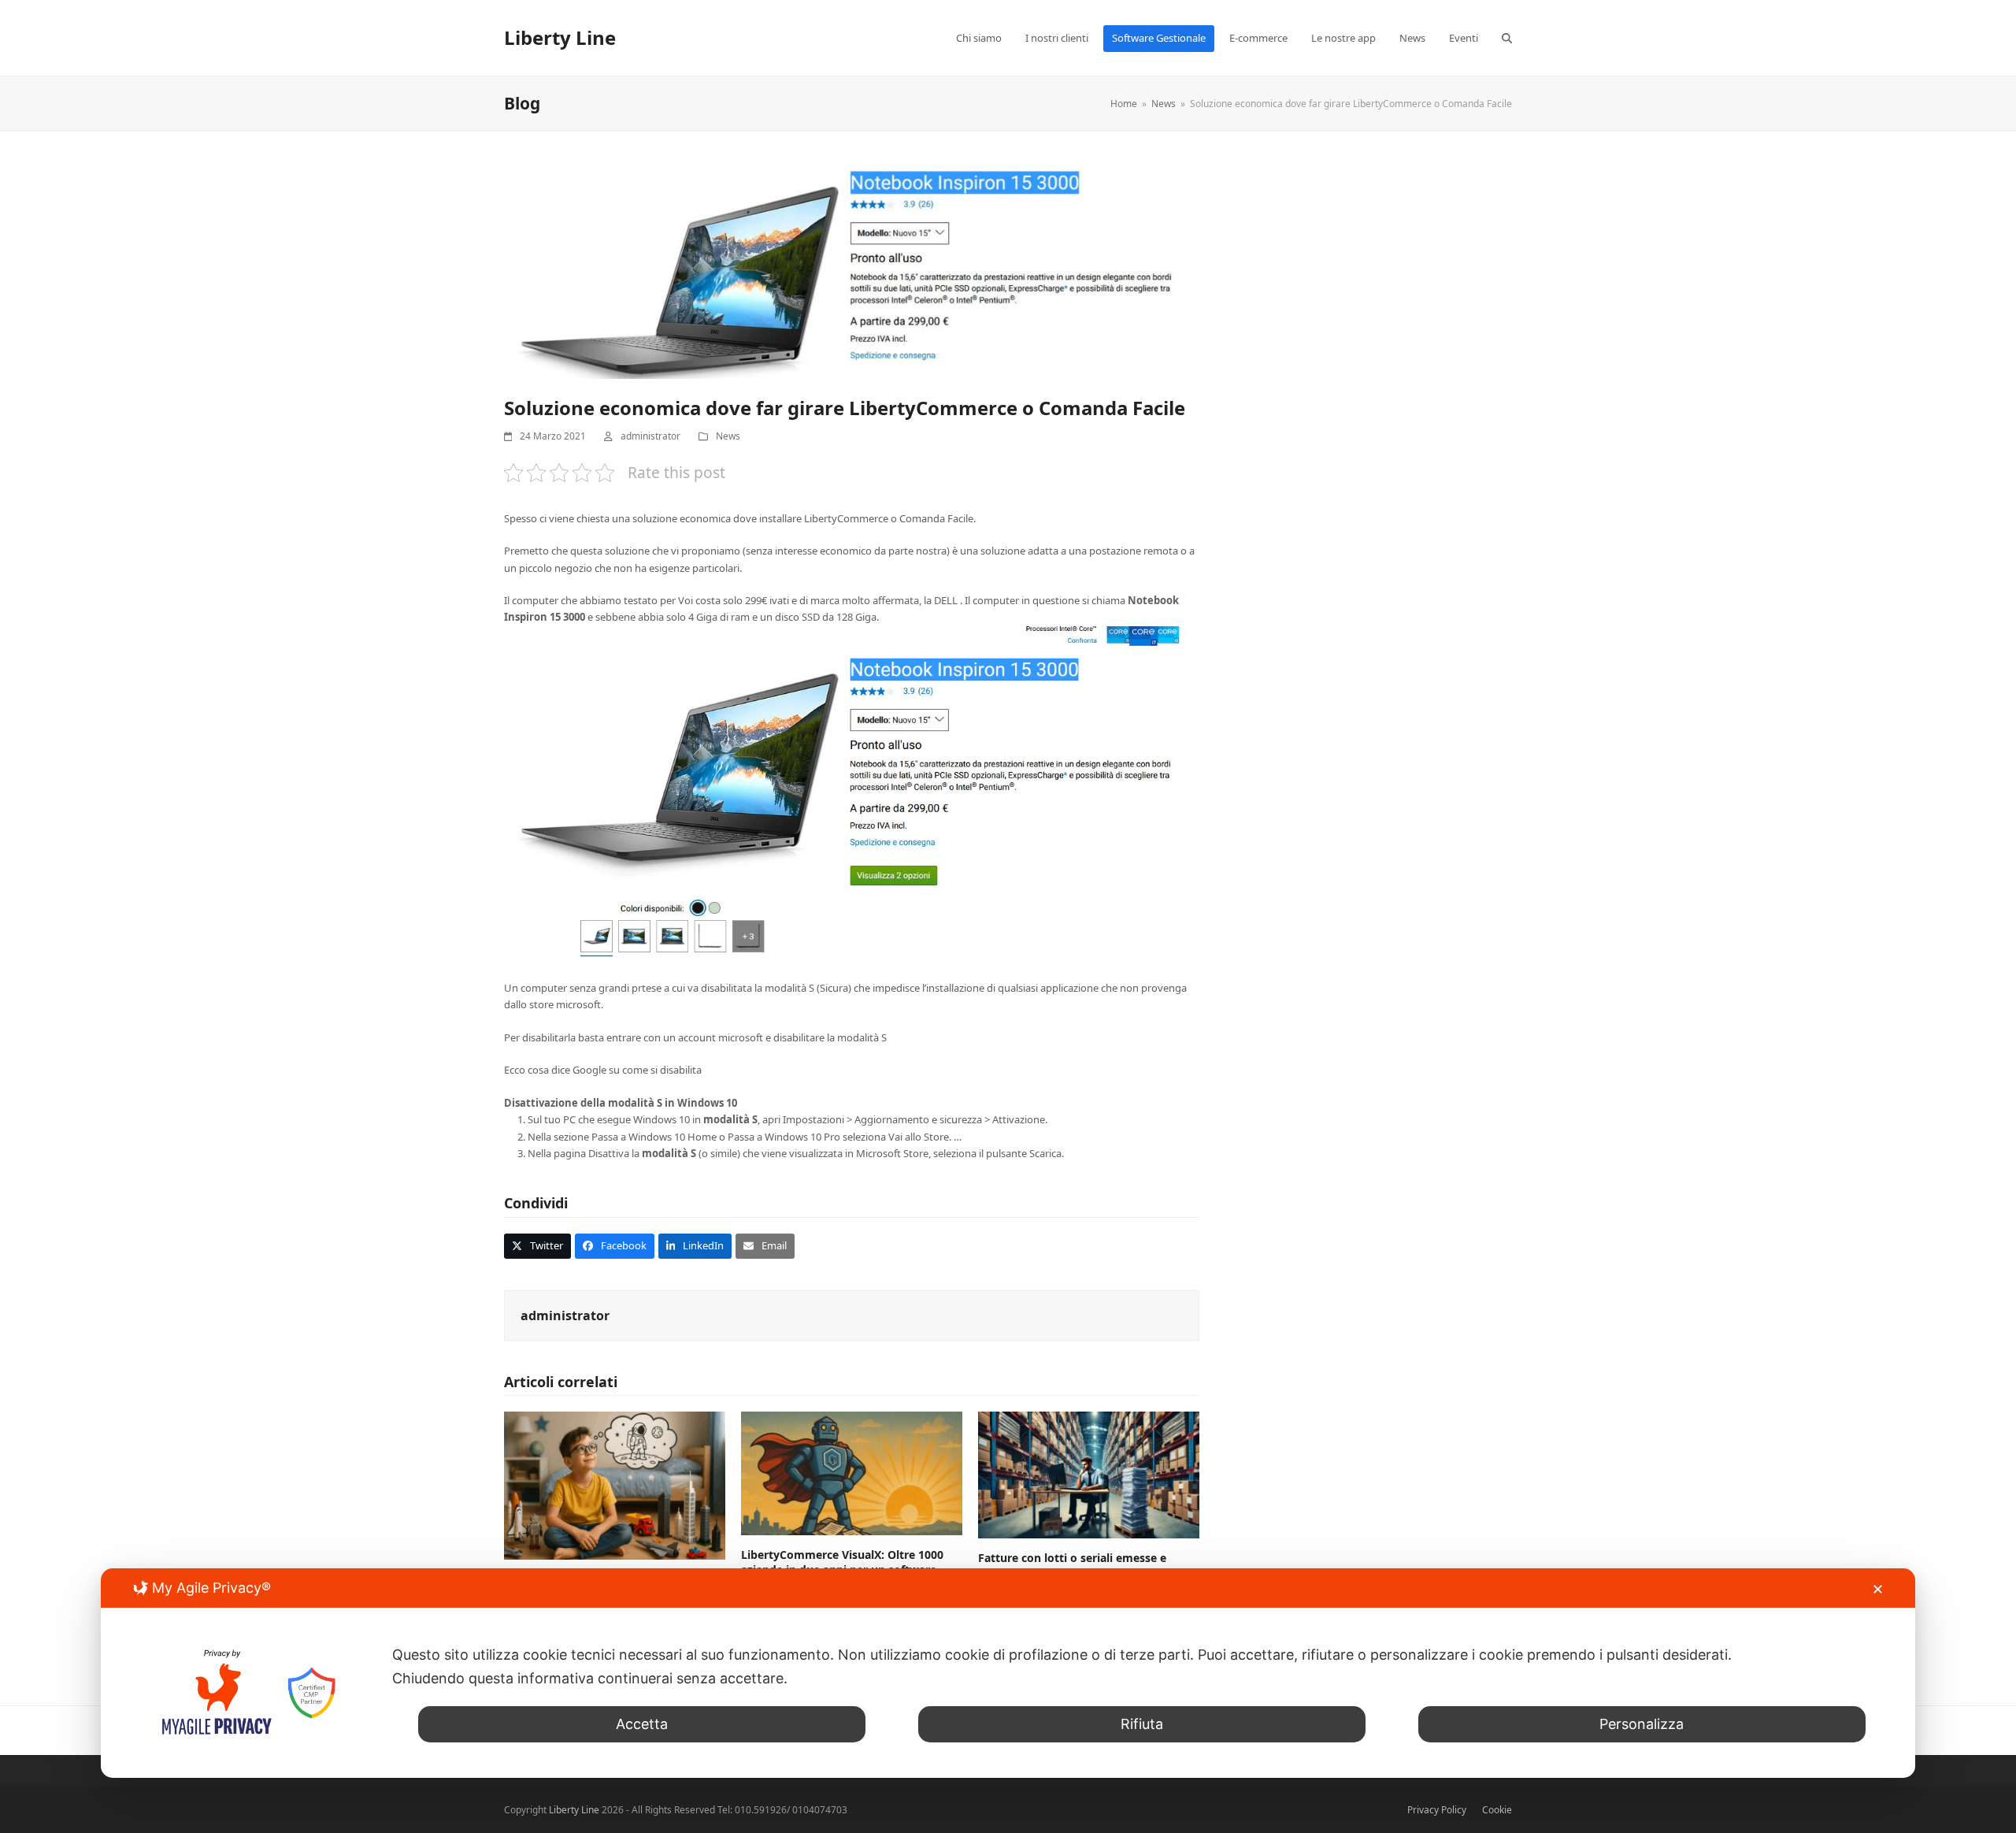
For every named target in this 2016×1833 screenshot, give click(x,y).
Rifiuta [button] (1142, 1724)
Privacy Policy (1437, 1810)
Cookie (1497, 1810)
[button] (1507, 38)
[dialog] (1008, 1673)
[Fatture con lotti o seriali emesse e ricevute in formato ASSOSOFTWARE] (1089, 1474)
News (728, 436)
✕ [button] (1878, 1589)
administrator (650, 436)
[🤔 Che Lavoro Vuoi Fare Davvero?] (615, 1485)
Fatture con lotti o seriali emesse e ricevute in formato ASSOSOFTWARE (1077, 1565)
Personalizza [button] (1642, 1724)
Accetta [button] (642, 1724)
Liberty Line (560, 37)
